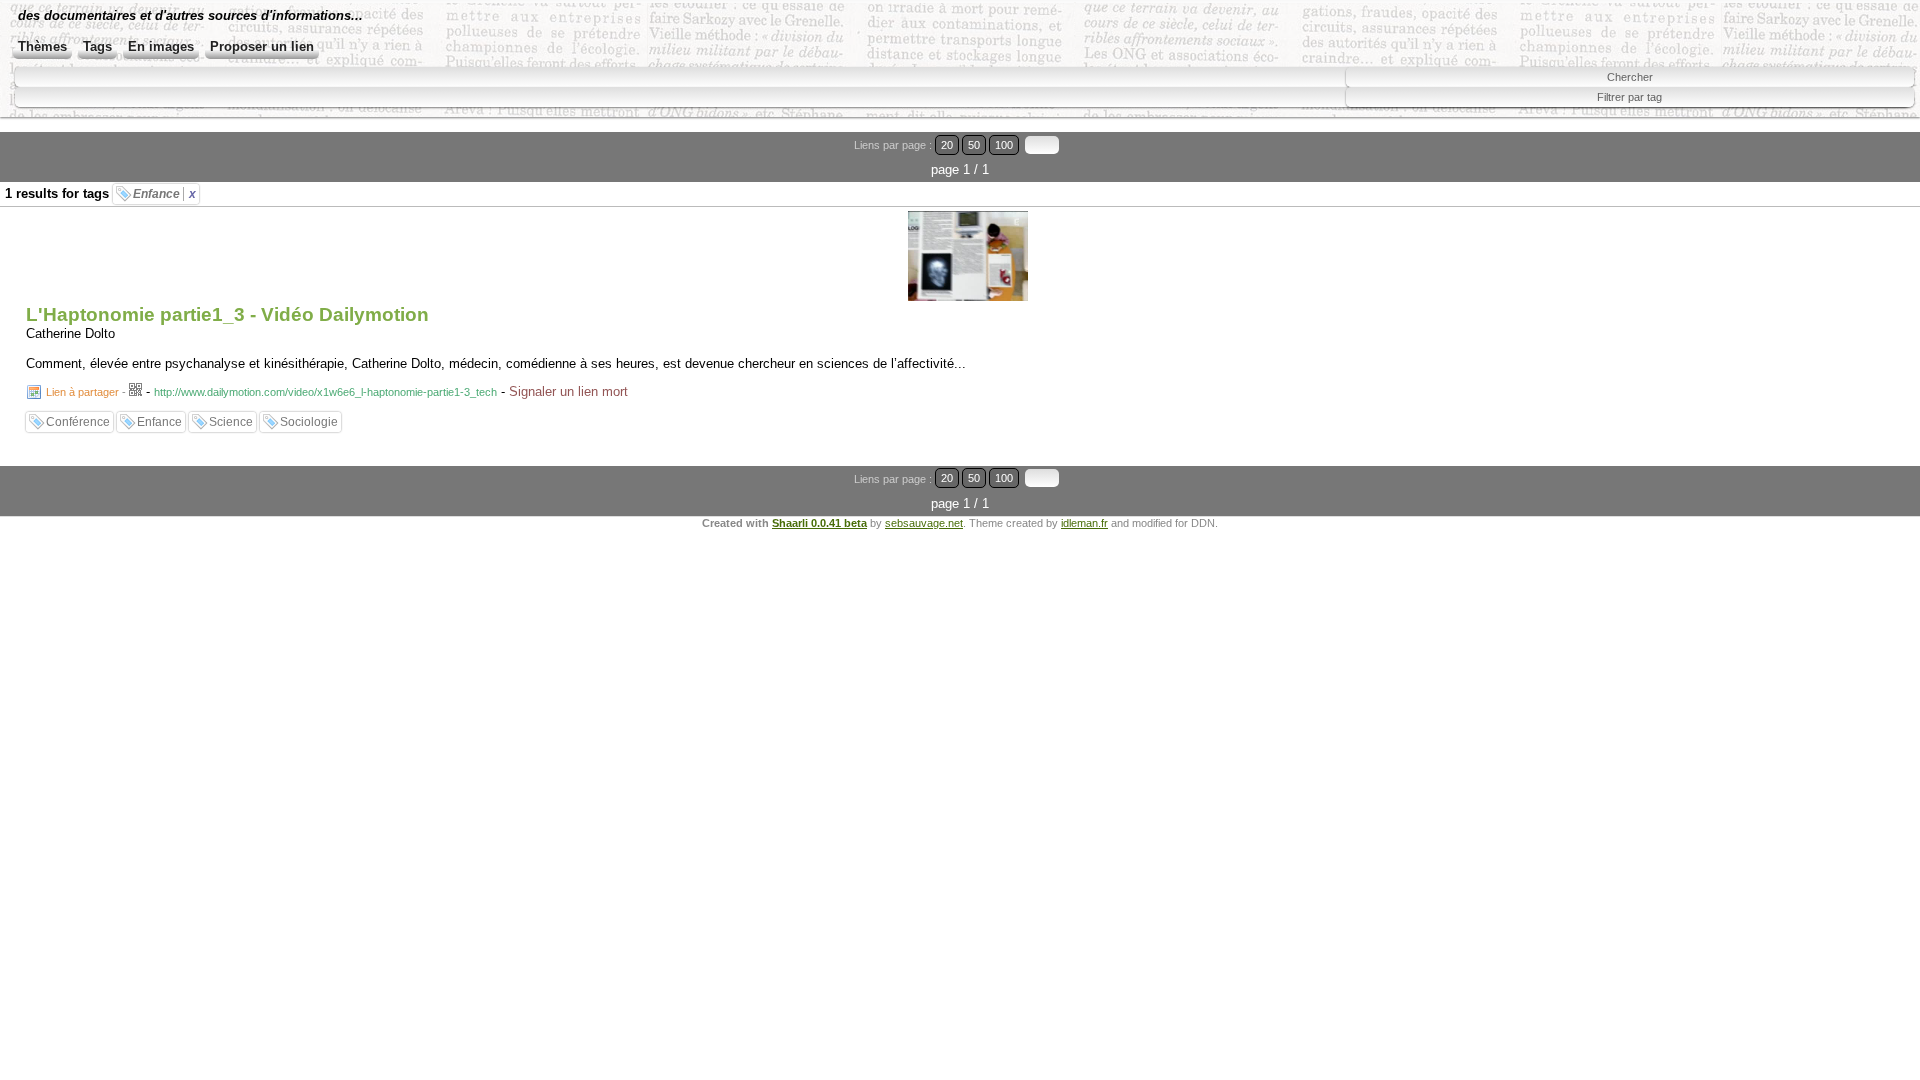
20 (947, 145)
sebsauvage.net (924, 523)
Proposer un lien (262, 46)
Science (231, 422)
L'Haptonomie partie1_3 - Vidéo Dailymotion (227, 314)
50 (974, 145)
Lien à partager (82, 392)
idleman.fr (1084, 523)
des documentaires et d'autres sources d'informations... (190, 15)
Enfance (164, 194)
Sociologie (309, 422)
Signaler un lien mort (568, 391)
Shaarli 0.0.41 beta (819, 523)
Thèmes (42, 46)
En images (161, 46)
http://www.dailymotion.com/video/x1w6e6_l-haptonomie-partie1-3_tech (325, 392)
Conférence (78, 422)
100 (1004, 145)
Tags (97, 46)
